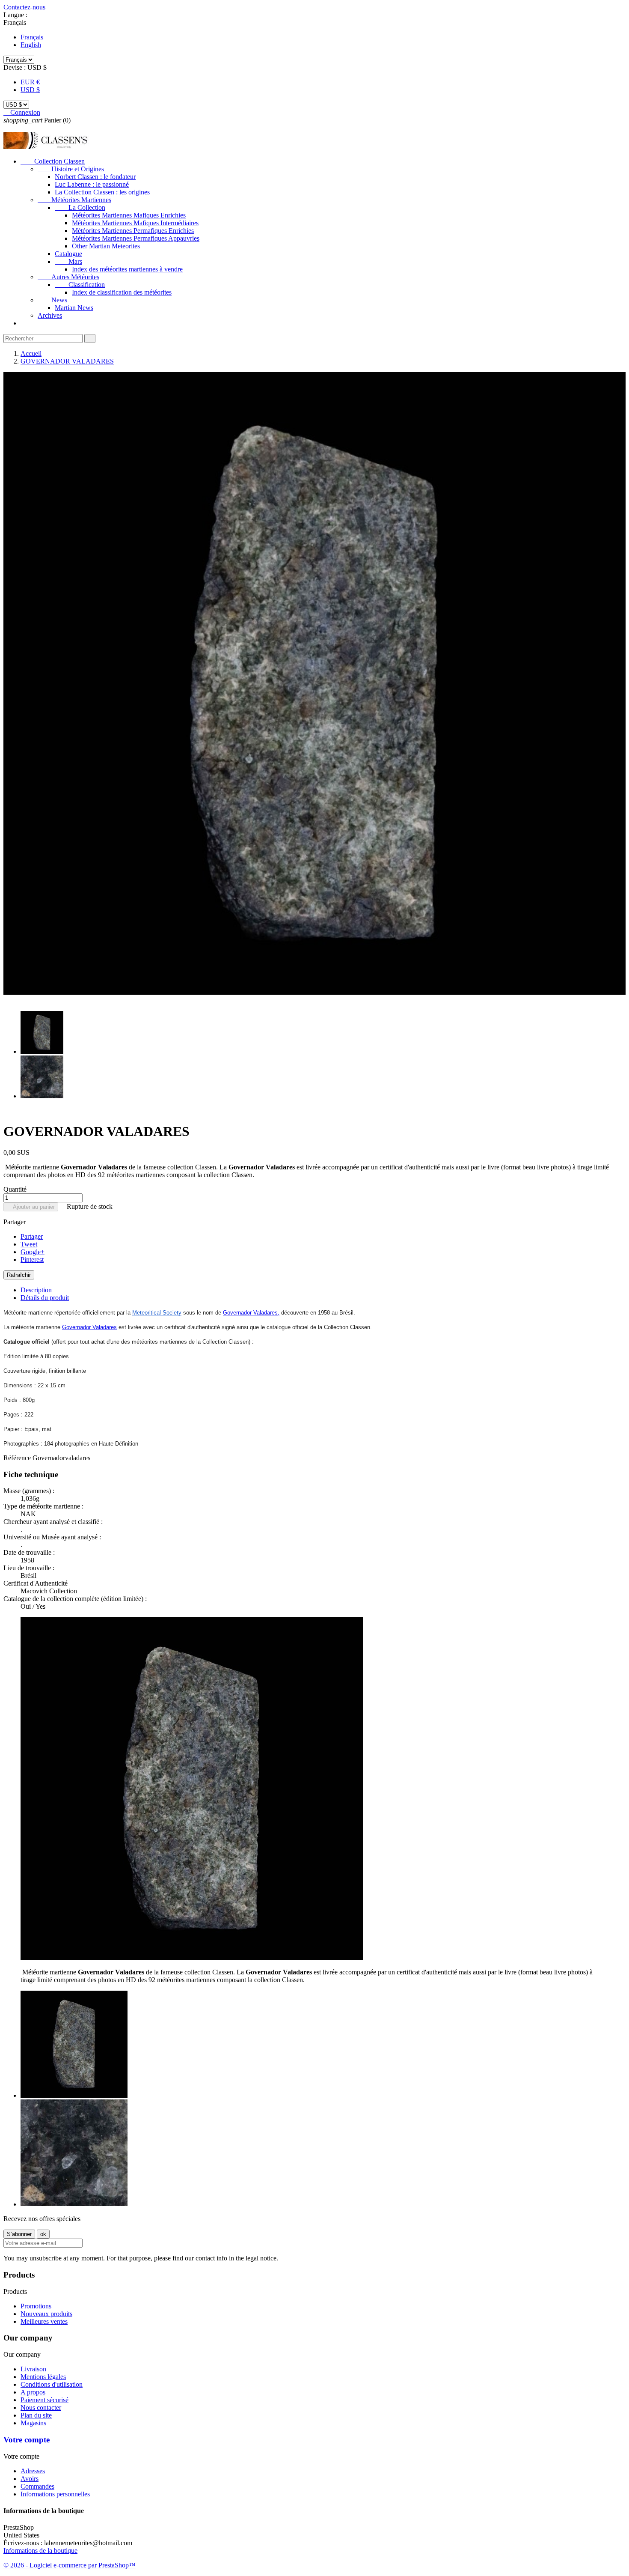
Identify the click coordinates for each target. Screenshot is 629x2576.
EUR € (30, 82)
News (52, 300)
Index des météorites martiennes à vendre (127, 269)
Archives (50, 315)
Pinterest (32, 1260)
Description (36, 1290)
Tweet (29, 1244)
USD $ (30, 90)
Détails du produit (45, 1298)
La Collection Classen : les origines (102, 192)
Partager (32, 1236)
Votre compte (27, 2440)
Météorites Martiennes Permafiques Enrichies (133, 231)
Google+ (33, 1252)
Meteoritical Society (157, 1313)
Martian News (74, 308)
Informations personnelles (55, 2494)
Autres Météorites (68, 277)
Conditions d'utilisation (52, 2384)
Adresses (33, 2471)
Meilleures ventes (44, 2321)
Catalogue (68, 254)
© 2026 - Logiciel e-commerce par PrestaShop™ (70, 2565)
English (31, 45)
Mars (68, 261)
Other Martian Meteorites (106, 246)
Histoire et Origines (71, 169)
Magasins (33, 2423)
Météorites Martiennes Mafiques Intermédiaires (135, 223)
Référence (18, 1458)
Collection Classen (53, 161)
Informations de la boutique (40, 2551)
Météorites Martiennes (74, 200)
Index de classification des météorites (122, 292)
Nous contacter (41, 2408)
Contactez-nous (24, 7)
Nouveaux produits (46, 2314)
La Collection (80, 207)
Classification (80, 285)
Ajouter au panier (31, 1207)
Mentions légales (43, 2377)
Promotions (36, 2306)
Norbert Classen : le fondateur (95, 177)
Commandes (37, 2486)
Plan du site (36, 2415)
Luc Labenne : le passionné (92, 184)
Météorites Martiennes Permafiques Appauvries (136, 238)
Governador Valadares (250, 1313)
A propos (33, 2392)
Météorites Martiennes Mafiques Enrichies (129, 215)
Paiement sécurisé (45, 2400)
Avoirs (30, 2479)
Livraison (33, 2369)
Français (32, 37)
